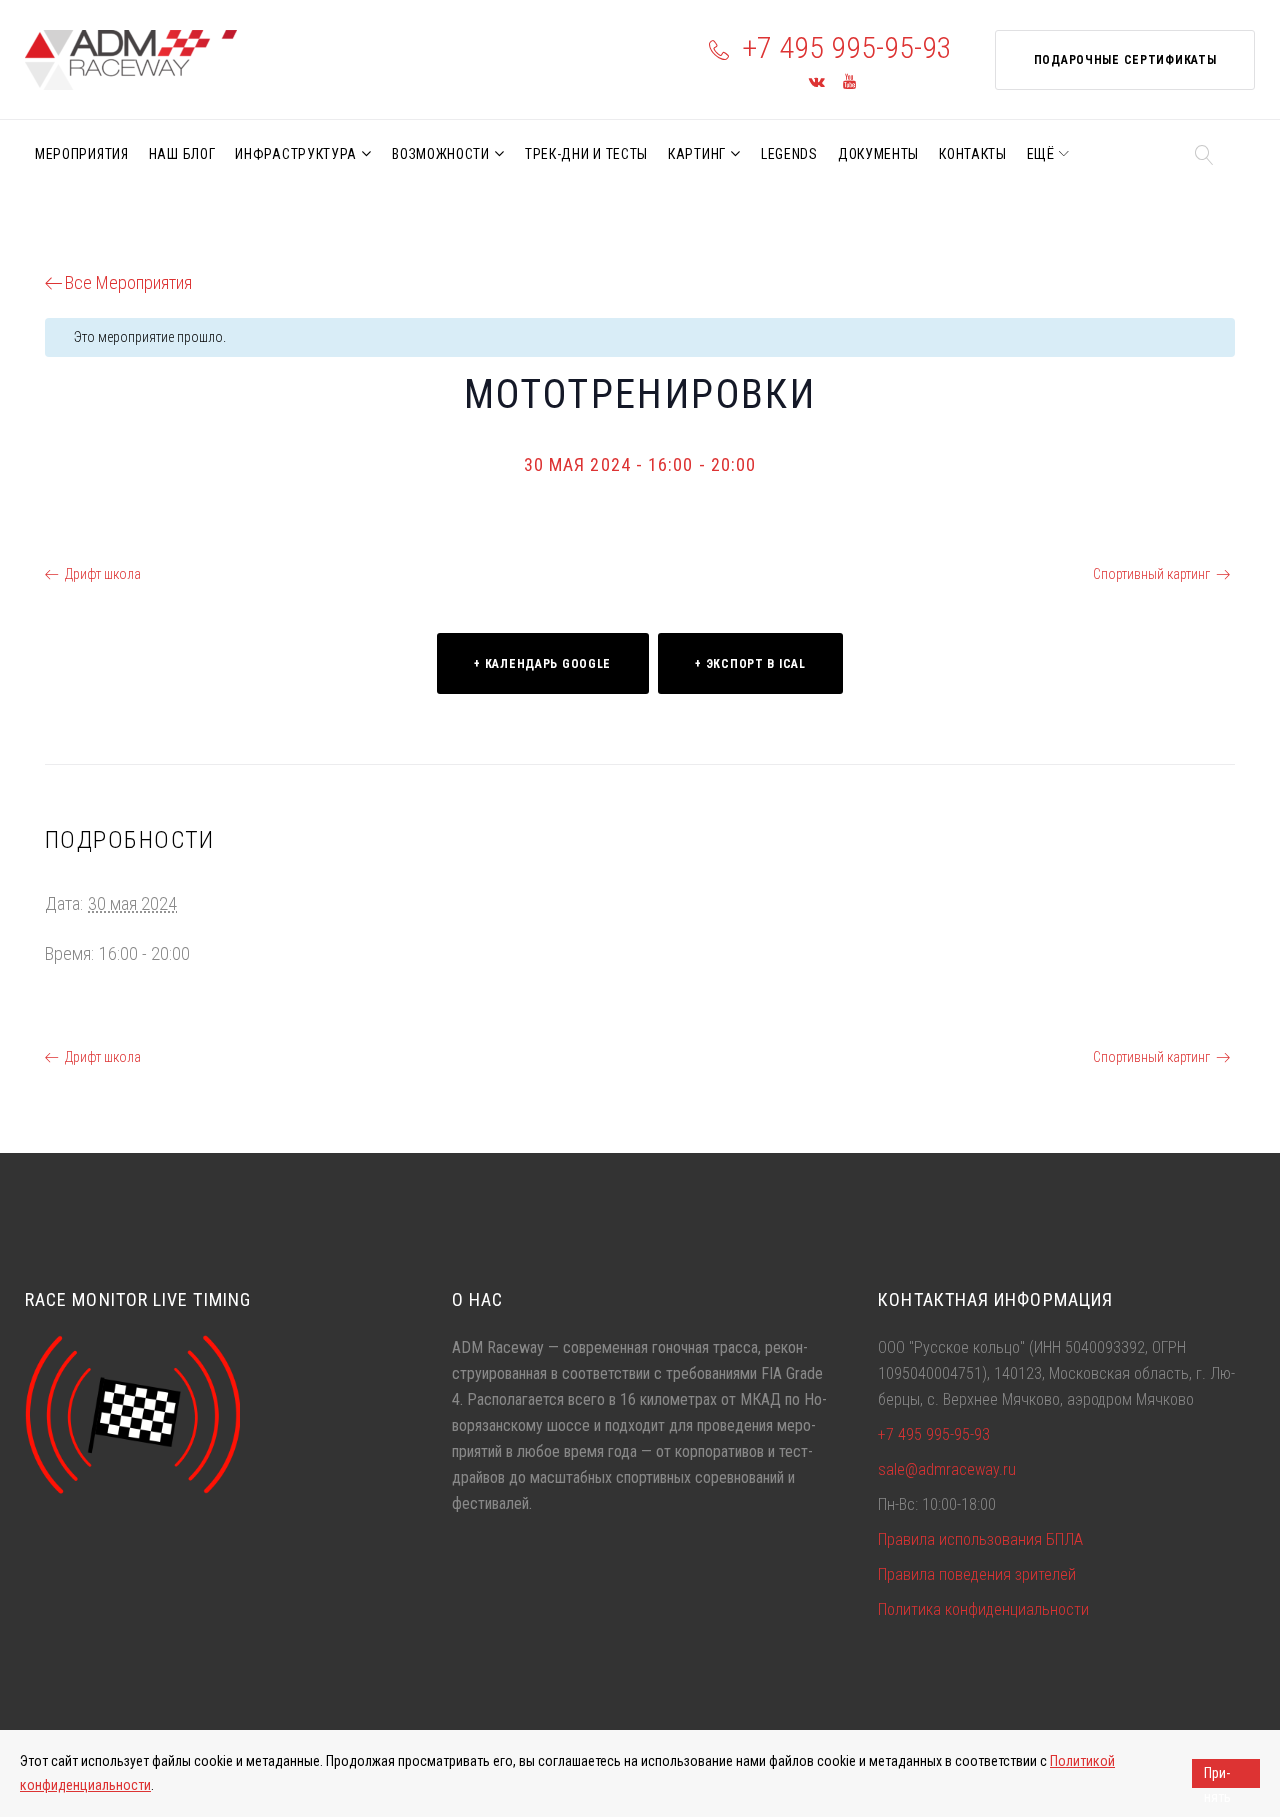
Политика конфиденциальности (983, 1609)
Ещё (1041, 154)
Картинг (697, 154)
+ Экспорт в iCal (750, 664)
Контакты (973, 154)
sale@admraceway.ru (947, 1469)
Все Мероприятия (128, 282)
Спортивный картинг (1151, 574)
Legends (789, 154)
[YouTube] (849, 82)
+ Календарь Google (542, 664)
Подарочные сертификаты (1125, 60)
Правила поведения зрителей (977, 1574)
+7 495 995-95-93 (847, 47)
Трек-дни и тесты (586, 154)
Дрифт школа (103, 574)
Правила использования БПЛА (980, 1539)
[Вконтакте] (817, 82)
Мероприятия (82, 154)
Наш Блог (182, 154)
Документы (878, 154)
